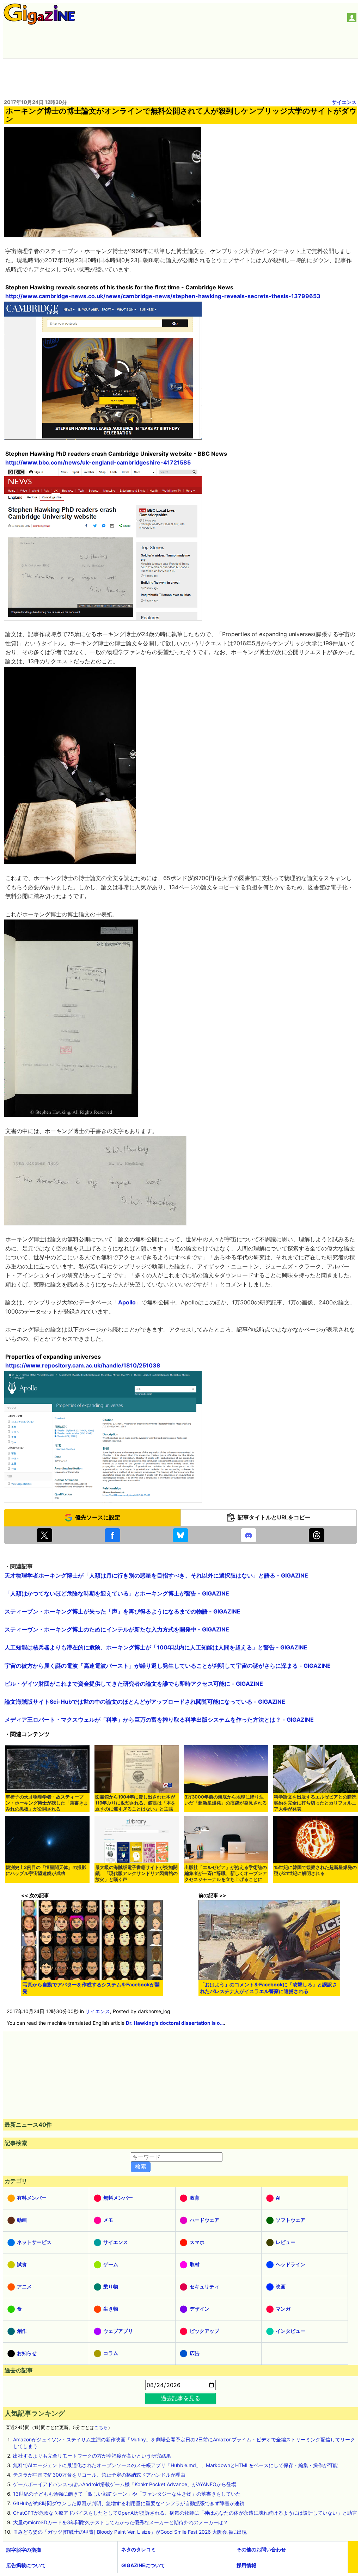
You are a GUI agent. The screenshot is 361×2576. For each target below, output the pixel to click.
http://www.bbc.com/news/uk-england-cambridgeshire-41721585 (98, 462)
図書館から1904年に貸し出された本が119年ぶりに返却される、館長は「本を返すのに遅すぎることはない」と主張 (135, 1803)
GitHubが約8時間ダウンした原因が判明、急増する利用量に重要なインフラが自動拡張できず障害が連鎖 (129, 2503)
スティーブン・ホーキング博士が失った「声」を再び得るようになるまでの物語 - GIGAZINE (123, 1611)
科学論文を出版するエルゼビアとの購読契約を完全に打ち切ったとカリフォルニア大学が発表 (315, 1803)
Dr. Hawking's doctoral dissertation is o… (175, 2023)
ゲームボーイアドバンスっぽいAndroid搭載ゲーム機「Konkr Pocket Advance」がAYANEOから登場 (125, 2484)
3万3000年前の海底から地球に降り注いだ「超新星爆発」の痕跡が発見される (226, 1800)
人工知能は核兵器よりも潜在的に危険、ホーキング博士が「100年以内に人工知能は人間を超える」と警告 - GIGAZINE (156, 1647)
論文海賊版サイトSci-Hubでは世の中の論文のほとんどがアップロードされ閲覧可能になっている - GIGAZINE (145, 1702)
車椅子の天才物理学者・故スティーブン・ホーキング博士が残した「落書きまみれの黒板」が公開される (47, 1803)
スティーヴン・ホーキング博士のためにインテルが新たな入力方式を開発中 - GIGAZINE (117, 1629)
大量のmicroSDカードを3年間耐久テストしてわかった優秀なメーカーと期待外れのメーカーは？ (121, 2522)
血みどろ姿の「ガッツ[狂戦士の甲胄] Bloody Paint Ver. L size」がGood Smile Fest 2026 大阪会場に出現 (130, 2532)
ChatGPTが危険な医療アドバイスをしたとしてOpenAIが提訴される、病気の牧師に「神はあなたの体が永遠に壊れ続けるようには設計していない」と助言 (185, 2513)
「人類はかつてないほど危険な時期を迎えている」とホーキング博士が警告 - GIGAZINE (117, 1593)
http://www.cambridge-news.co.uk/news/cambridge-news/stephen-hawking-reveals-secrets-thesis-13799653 (163, 296)
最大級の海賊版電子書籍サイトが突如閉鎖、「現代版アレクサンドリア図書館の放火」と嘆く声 (136, 1873)
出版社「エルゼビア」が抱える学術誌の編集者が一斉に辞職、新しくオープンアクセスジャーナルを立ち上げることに (226, 1873)
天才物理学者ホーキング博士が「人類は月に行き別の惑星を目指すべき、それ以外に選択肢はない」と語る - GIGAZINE (156, 1575)
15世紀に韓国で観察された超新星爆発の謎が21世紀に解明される (315, 1870)
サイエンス (344, 102)
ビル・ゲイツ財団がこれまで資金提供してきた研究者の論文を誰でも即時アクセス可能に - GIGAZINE (134, 1684)
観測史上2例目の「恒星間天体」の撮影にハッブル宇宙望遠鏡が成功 (46, 1870)
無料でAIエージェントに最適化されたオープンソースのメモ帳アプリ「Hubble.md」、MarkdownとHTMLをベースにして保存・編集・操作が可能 (175, 2465)
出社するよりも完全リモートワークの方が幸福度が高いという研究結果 (92, 2456)
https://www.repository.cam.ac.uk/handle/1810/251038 (83, 1365)
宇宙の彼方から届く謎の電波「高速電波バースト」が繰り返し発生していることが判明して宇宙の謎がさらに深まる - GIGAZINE (168, 1666)
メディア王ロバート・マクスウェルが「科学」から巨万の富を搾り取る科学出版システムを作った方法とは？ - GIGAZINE (159, 1720)
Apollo (127, 1302)
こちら (101, 2427)
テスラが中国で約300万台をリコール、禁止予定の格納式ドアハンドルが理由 (99, 2475)
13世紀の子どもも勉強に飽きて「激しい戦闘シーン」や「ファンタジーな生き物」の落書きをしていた (127, 2494)
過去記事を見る (180, 2398)
